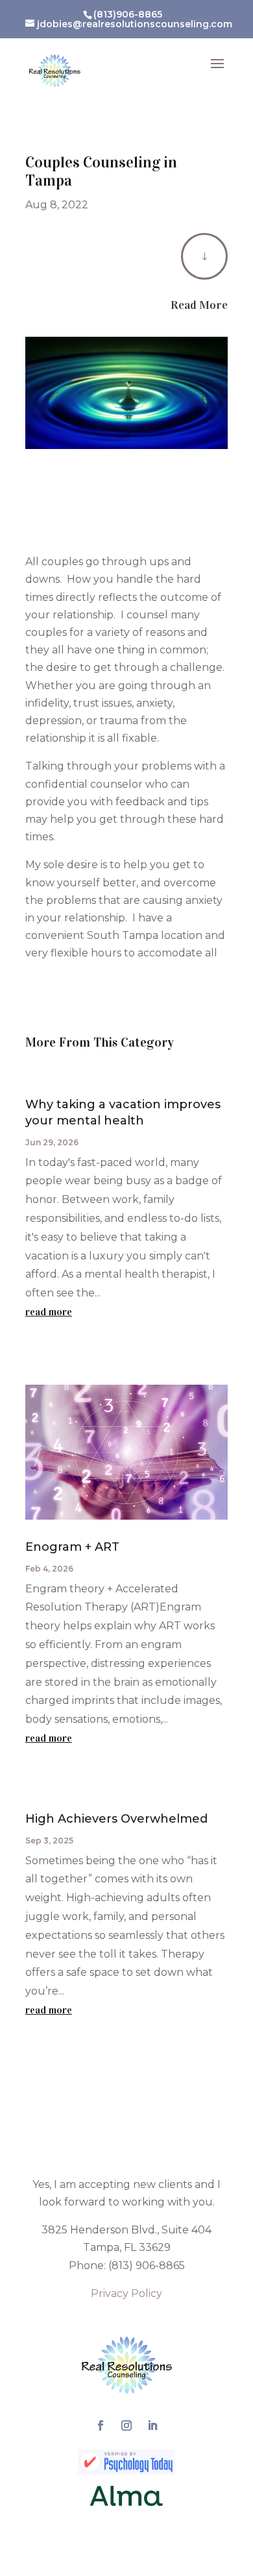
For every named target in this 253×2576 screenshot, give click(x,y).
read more (49, 1312)
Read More (199, 305)
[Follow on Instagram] (126, 2425)
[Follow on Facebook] (101, 2425)
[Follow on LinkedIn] (152, 2425)
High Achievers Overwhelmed (116, 1819)
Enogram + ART (72, 1547)
